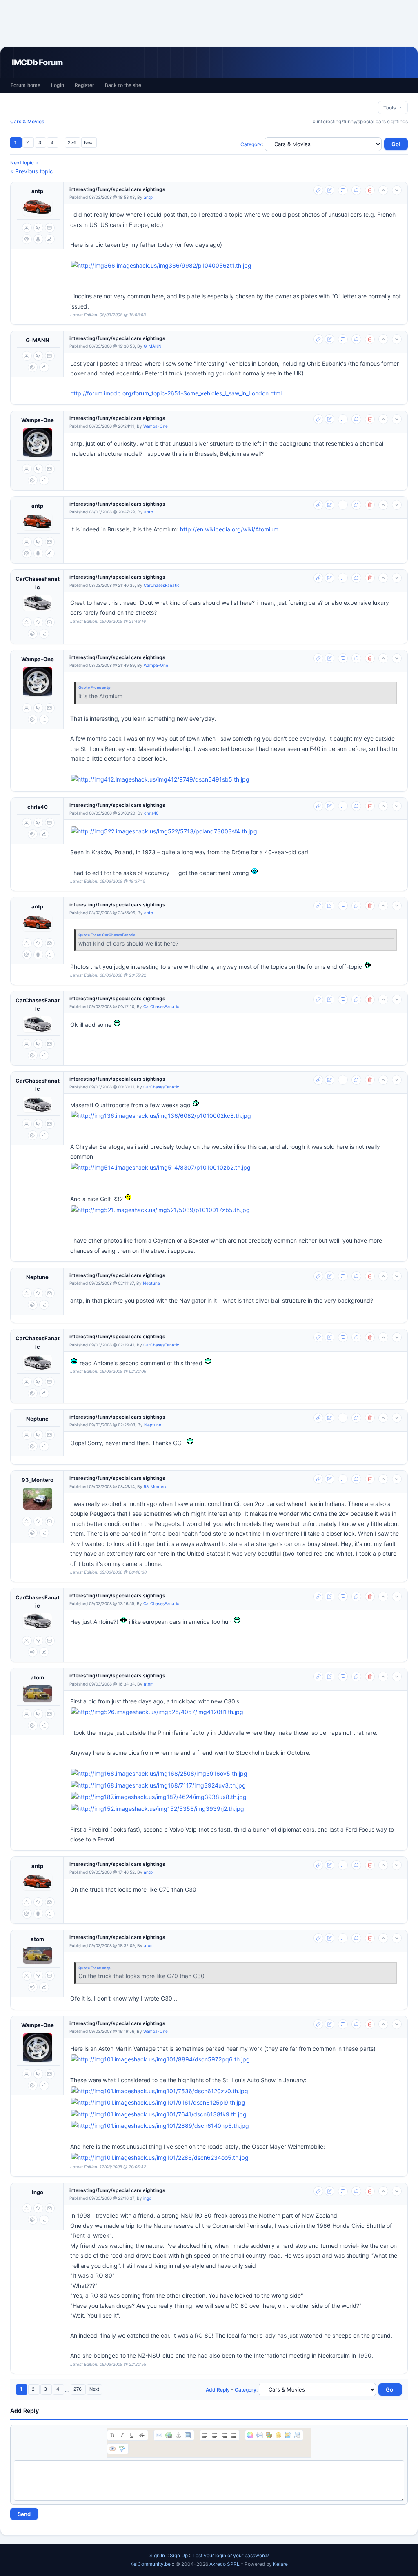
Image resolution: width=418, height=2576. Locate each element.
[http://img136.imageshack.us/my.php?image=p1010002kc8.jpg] (236, 1116)
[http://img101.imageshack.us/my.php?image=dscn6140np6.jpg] (236, 2126)
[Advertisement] (209, 23)
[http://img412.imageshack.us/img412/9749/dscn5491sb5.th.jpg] (160, 780)
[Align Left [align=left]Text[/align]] (205, 2435)
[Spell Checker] (122, 2449)
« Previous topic (32, 171)
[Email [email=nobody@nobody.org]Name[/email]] (159, 2435)
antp (37, 191)
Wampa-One (38, 420)
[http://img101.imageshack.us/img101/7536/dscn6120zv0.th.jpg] (160, 2091)
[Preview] (112, 2449)
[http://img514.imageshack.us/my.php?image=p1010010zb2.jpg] (236, 1168)
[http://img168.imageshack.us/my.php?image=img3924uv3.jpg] (236, 1786)
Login (58, 85)
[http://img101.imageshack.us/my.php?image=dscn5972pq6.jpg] (236, 2060)
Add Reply (218, 2390)
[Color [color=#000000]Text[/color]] (250, 2435)
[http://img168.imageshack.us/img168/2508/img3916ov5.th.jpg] (159, 1774)
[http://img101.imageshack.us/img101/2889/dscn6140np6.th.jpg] (160, 2126)
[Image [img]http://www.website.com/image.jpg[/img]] (188, 2435)
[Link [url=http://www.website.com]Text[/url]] (169, 2435)
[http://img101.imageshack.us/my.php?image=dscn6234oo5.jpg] (236, 2158)
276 (72, 142)
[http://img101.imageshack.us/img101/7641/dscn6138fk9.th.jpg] (159, 2115)
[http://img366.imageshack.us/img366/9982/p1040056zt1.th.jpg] (161, 266)
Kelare (280, 2564)
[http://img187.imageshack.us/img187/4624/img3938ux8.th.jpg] (159, 1797)
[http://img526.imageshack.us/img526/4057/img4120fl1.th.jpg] (157, 1712)
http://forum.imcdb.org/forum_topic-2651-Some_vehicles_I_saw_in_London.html (176, 393)
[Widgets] (269, 2435)
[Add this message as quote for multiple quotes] (356, 190)
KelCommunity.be (151, 2564)
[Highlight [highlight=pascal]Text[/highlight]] (260, 2435)
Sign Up (179, 2555)
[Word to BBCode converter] (297, 2435)
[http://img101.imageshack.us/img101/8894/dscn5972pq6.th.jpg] (160, 2060)
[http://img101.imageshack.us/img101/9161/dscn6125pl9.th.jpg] (158, 2103)
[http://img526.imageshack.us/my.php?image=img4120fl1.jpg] (236, 1712)
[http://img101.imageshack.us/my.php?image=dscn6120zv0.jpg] (236, 2091)
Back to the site (123, 85)
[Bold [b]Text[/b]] (112, 2435)
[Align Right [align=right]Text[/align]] (224, 2435)
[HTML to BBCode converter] (288, 2435)
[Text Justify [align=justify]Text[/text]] (233, 2435)
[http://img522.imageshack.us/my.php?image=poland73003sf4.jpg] (236, 832)
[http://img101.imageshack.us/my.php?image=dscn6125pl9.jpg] (236, 2103)
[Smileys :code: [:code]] (278, 2435)
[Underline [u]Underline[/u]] (132, 2435)
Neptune (37, 1277)
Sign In (157, 2555)
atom (37, 1677)
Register (84, 85)
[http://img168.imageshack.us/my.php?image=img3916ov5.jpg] (236, 1774)
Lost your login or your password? (231, 2555)
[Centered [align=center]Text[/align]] (214, 2435)
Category (251, 144)
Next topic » (24, 163)
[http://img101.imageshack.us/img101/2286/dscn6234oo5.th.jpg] (160, 2158)
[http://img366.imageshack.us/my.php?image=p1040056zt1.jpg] (236, 266)
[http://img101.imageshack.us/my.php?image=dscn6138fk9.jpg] (236, 2115)
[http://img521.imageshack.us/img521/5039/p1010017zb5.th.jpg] (160, 1210)
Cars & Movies (27, 121)
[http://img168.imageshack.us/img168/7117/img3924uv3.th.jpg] (158, 1786)
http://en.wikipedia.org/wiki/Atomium (229, 529)
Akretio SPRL (225, 2564)
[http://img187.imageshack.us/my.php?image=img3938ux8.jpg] (236, 1797)
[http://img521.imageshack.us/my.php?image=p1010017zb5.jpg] (236, 1210)
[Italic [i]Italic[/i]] (122, 2435)
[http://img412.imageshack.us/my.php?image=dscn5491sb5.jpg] (236, 780)
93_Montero (38, 1480)
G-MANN (38, 340)
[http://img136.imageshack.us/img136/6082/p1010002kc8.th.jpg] (161, 1116)
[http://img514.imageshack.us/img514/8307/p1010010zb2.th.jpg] (161, 1168)
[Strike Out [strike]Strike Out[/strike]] (142, 2435)
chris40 (38, 807)
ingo (38, 2192)
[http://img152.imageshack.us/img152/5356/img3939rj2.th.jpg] (158, 1809)
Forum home (26, 85)
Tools (391, 108)
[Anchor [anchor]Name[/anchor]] (178, 2435)
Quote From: (90, 687)
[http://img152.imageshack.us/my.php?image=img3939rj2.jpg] (236, 1809)
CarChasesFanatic (38, 583)
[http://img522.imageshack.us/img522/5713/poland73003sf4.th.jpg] (164, 832)
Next (89, 142)
